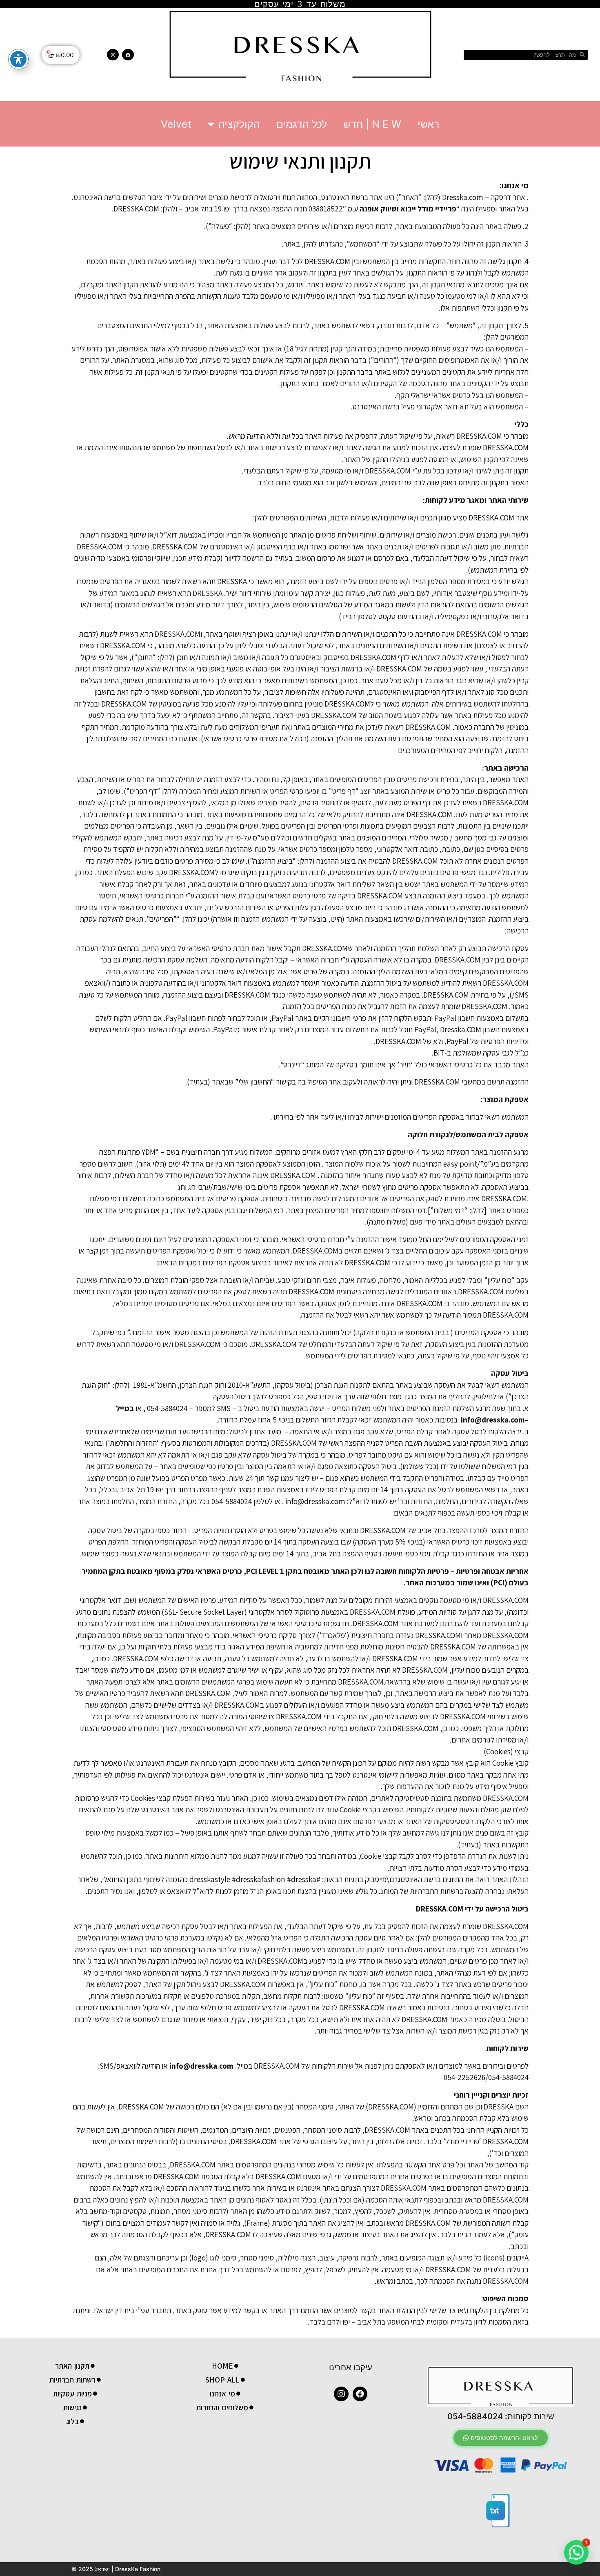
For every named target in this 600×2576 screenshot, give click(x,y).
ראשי (428, 124)
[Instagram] (113, 55)
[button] (501, 2438)
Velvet (176, 124)
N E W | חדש (372, 124)
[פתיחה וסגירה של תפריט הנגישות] (18, 59)
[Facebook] (128, 55)
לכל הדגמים (302, 124)
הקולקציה (239, 124)
